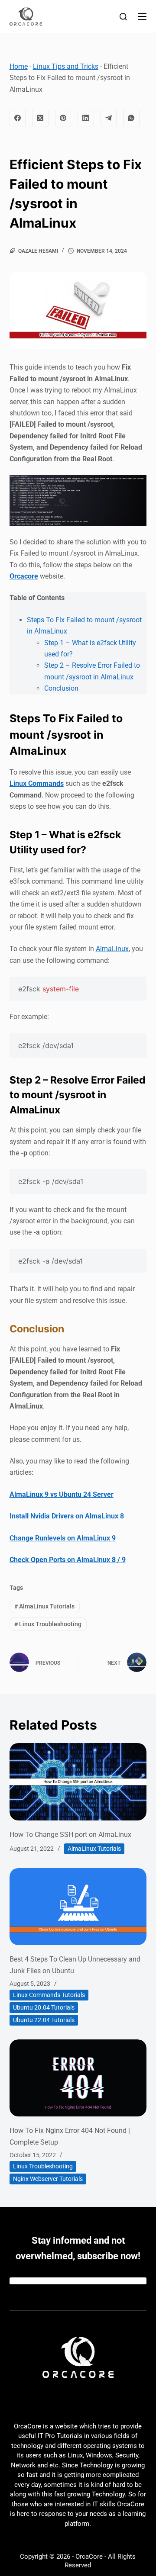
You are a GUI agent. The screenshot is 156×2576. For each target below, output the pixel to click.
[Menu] (142, 16)
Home (19, 66)
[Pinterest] (63, 118)
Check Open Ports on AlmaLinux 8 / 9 (68, 1560)
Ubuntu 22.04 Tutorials (44, 2020)
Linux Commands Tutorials (49, 1995)
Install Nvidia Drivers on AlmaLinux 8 (67, 1516)
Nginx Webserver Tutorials (48, 2179)
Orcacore (24, 576)
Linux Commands (37, 783)
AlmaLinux (112, 949)
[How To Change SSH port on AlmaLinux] (78, 1782)
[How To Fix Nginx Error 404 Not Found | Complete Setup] (78, 2078)
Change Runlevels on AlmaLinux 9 (63, 1538)
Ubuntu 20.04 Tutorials (44, 2007)
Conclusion (61, 688)
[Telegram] (109, 118)
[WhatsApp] (131, 118)
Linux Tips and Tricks (66, 66)
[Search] (123, 17)
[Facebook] (18, 118)
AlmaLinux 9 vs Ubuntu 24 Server (62, 1494)
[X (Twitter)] (40, 118)
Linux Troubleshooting (48, 1624)
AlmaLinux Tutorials (44, 1606)
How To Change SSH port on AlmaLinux (70, 1835)
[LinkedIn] (86, 118)
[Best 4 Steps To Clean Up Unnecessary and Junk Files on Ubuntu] (78, 1907)
